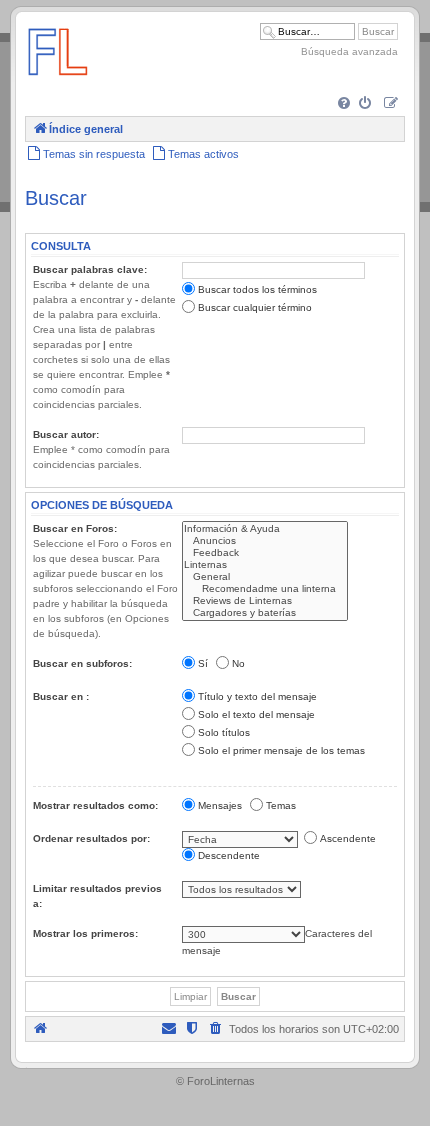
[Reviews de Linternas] (265, 601)
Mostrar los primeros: (85, 933)
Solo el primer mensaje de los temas (281, 750)
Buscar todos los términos (257, 289)
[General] (265, 577)
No (238, 663)
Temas (281, 805)
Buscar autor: (66, 434)
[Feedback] (265, 553)
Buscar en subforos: (82, 663)
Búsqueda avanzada (349, 51)
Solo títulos (224, 732)
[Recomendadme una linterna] (265, 589)
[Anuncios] (265, 541)
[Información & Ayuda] (265, 529)
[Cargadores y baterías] (265, 613)
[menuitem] (345, 104)
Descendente (229, 855)
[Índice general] (58, 84)
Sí (203, 663)
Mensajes (220, 805)
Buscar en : (61, 696)
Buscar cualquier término (255, 307)
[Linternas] (265, 565)
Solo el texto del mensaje (256, 714)
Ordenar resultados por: (91, 838)
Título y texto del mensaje (257, 696)
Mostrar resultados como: (95, 805)
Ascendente (348, 838)
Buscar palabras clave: (90, 269)
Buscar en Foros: (75, 528)
